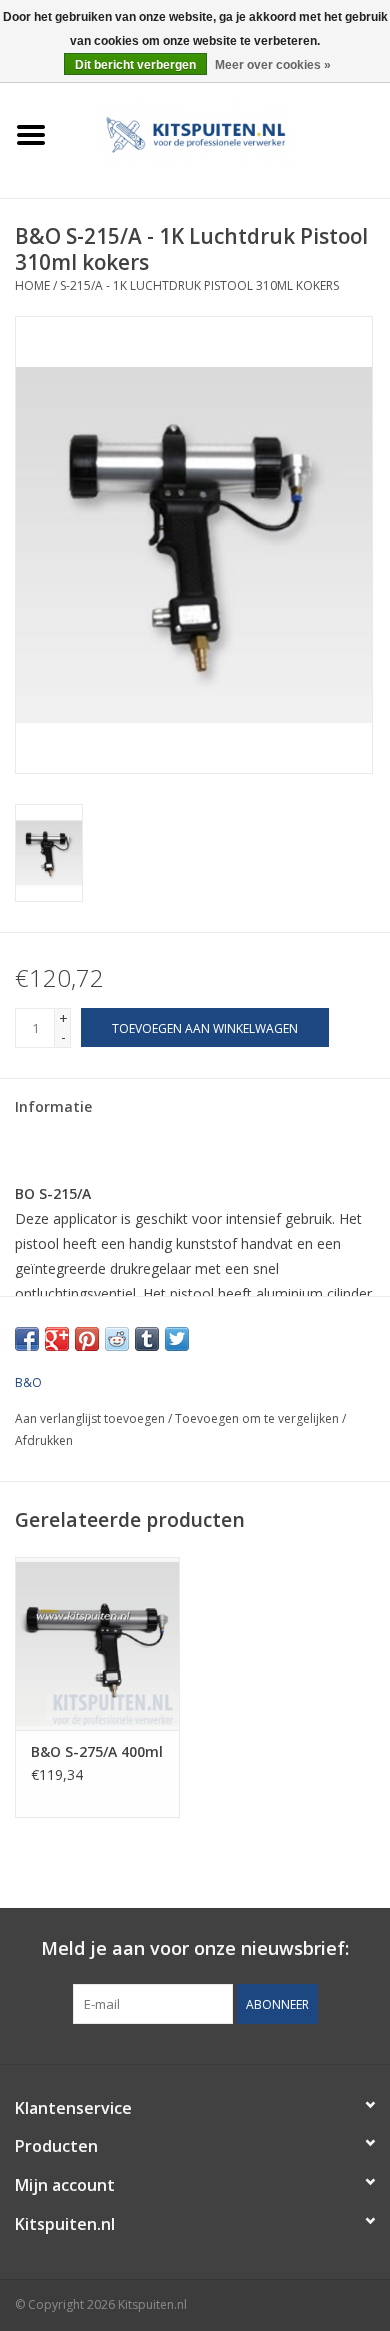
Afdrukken (44, 1440)
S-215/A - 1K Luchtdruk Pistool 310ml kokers (199, 285)
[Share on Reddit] (117, 1339)
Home (32, 285)
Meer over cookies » (273, 65)
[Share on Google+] (57, 1339)
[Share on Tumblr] (147, 1339)
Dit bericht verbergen (135, 65)
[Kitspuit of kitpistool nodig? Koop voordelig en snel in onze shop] (226, 133)
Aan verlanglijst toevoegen (90, 1418)
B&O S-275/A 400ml (97, 1751)
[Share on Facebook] (27, 1339)
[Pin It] (87, 1339)
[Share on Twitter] (177, 1339)
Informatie (53, 1106)
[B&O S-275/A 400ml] (97, 1643)
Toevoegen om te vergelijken (258, 1418)
